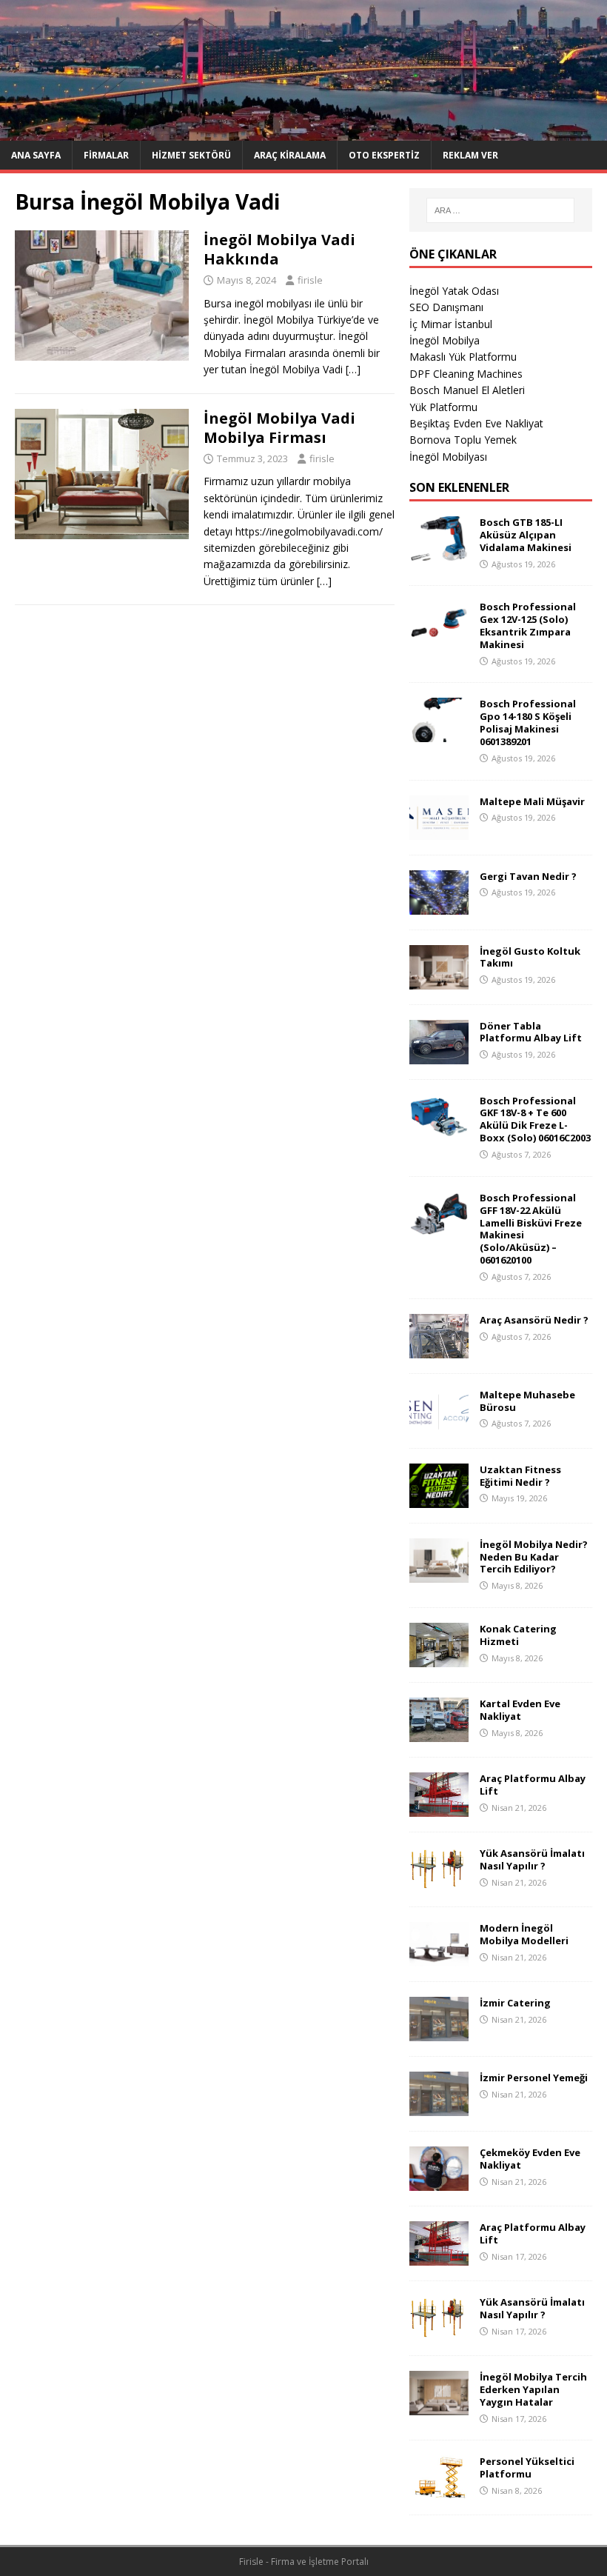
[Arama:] (500, 210)
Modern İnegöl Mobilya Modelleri (524, 1934)
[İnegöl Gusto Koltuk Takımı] (439, 980)
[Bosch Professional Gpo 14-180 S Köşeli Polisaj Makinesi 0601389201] (439, 734)
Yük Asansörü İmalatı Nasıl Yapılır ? (532, 1859)
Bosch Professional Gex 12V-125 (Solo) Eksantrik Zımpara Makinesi (528, 625)
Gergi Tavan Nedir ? (528, 876)
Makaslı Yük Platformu (463, 357)
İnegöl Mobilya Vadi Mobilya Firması (279, 428)
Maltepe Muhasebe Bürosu (527, 1401)
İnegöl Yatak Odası (454, 291)
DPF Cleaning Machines (466, 374)
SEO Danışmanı (446, 307)
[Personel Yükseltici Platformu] (439, 2491)
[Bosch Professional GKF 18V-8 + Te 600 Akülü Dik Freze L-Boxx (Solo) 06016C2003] (439, 1130)
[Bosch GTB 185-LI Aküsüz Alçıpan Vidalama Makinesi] (439, 552)
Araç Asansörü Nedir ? (534, 1320)
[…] (353, 369)
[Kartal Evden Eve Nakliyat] (439, 1734)
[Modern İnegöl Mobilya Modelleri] (439, 1958)
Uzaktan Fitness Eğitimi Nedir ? (520, 1476)
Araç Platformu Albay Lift (533, 1785)
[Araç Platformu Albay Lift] (439, 1808)
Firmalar (106, 155)
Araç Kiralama (290, 155)
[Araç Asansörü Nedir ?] (439, 1349)
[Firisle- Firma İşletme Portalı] (303, 132)
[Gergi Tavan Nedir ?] (439, 905)
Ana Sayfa (36, 155)
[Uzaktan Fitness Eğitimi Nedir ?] (439, 1499)
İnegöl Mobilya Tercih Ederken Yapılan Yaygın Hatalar (533, 2389)
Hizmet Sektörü (191, 155)
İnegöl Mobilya (445, 340)
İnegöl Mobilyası (448, 457)
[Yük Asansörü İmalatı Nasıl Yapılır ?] (439, 1883)
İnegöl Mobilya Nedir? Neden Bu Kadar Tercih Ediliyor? (534, 1557)
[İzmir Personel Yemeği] (439, 2108)
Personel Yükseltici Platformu (527, 2467)
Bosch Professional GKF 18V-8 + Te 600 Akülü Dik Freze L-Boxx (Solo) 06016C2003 (535, 1120)
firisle (310, 280)
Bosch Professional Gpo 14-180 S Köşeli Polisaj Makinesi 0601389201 (528, 723)
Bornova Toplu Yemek (463, 440)
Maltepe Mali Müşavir (532, 801)
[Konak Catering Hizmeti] (439, 1659)
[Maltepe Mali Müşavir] (439, 831)
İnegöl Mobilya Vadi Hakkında (279, 249)
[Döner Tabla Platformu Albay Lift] (439, 1055)
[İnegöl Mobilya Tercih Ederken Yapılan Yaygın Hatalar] (439, 2407)
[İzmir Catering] (439, 2033)
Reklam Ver (470, 155)
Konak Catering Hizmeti (518, 1635)
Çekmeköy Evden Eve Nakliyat (530, 2159)
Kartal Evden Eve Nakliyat (520, 1710)
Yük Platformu (443, 407)
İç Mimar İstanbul (451, 324)
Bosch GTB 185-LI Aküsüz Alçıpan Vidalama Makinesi (526, 535)
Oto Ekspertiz (384, 155)
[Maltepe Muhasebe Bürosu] (439, 1424)
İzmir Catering (515, 2003)
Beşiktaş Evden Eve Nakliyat (476, 423)
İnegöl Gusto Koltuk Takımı (530, 957)
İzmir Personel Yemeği (534, 2078)
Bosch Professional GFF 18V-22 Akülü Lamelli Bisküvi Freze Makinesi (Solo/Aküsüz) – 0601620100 (531, 1229)
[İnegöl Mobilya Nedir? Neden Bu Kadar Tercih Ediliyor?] (439, 1574)
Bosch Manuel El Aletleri (467, 390)
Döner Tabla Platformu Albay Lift (531, 1032)
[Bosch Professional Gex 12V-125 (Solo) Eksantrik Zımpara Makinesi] (439, 637)
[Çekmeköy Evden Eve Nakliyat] (439, 2182)
